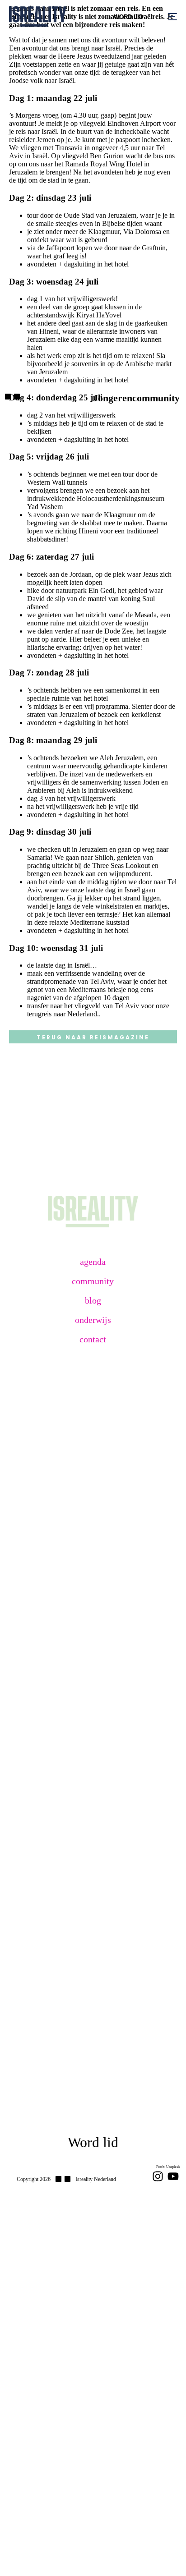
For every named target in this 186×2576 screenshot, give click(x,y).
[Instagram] (158, 2176)
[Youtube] (173, 2176)
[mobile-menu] (167, 16)
